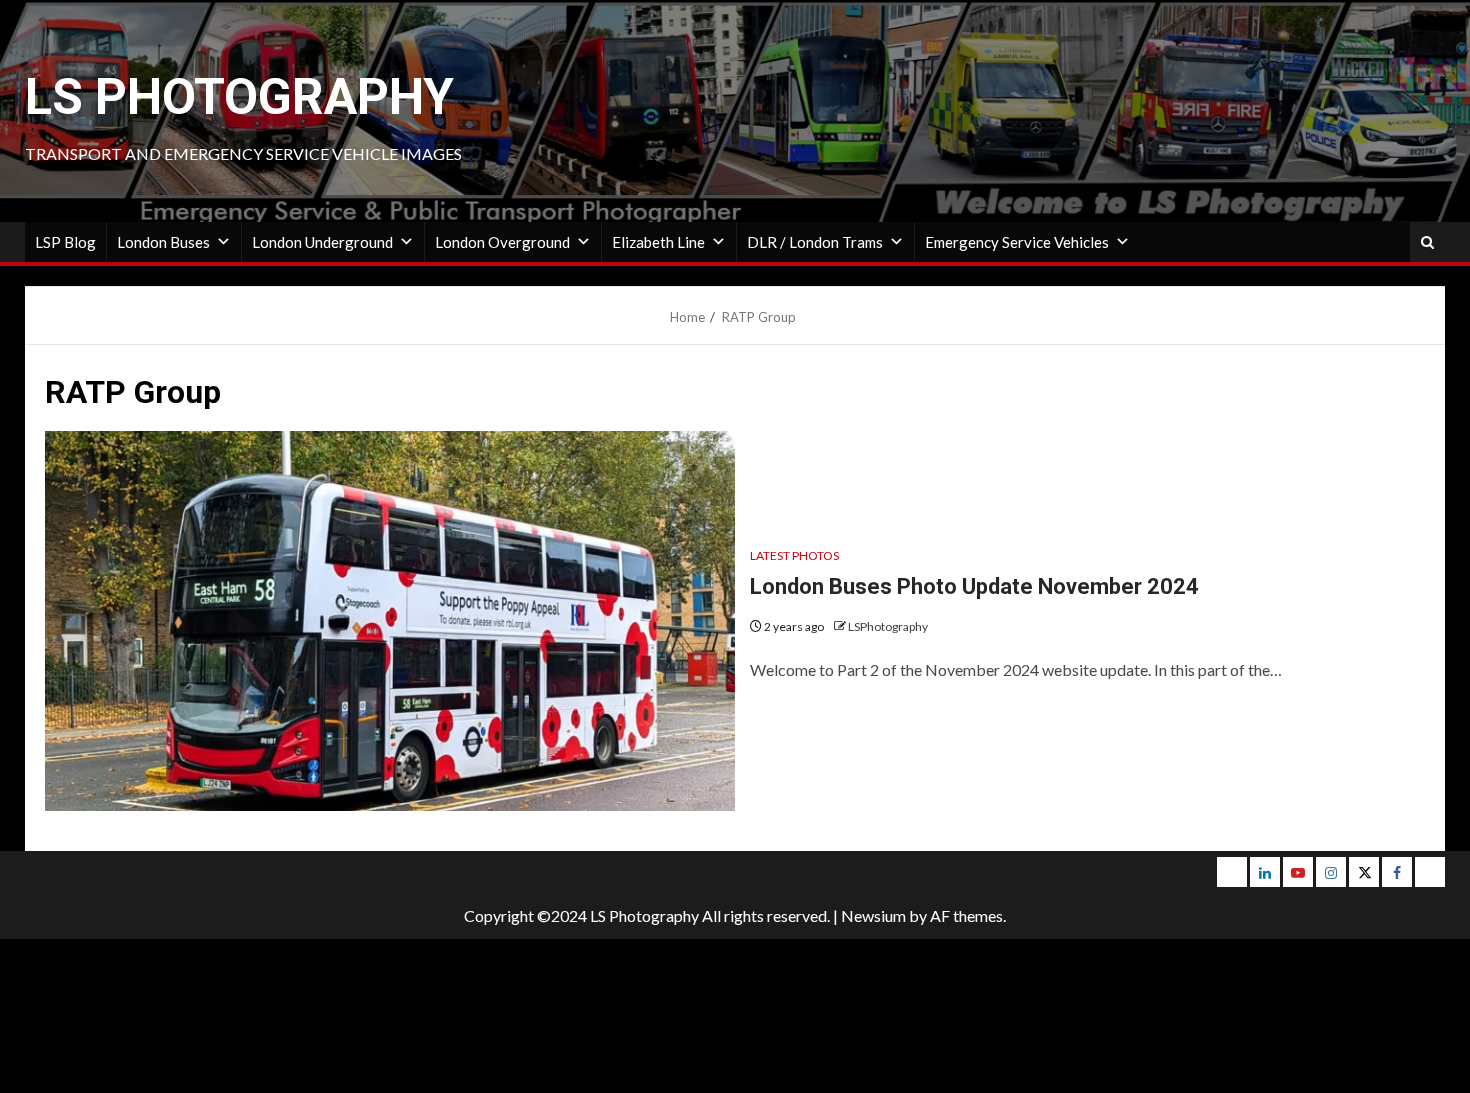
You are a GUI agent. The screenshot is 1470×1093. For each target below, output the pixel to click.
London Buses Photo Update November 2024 (974, 586)
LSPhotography (888, 626)
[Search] (1427, 242)
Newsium (873, 915)
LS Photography (239, 97)
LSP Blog (65, 242)
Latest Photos (794, 555)
